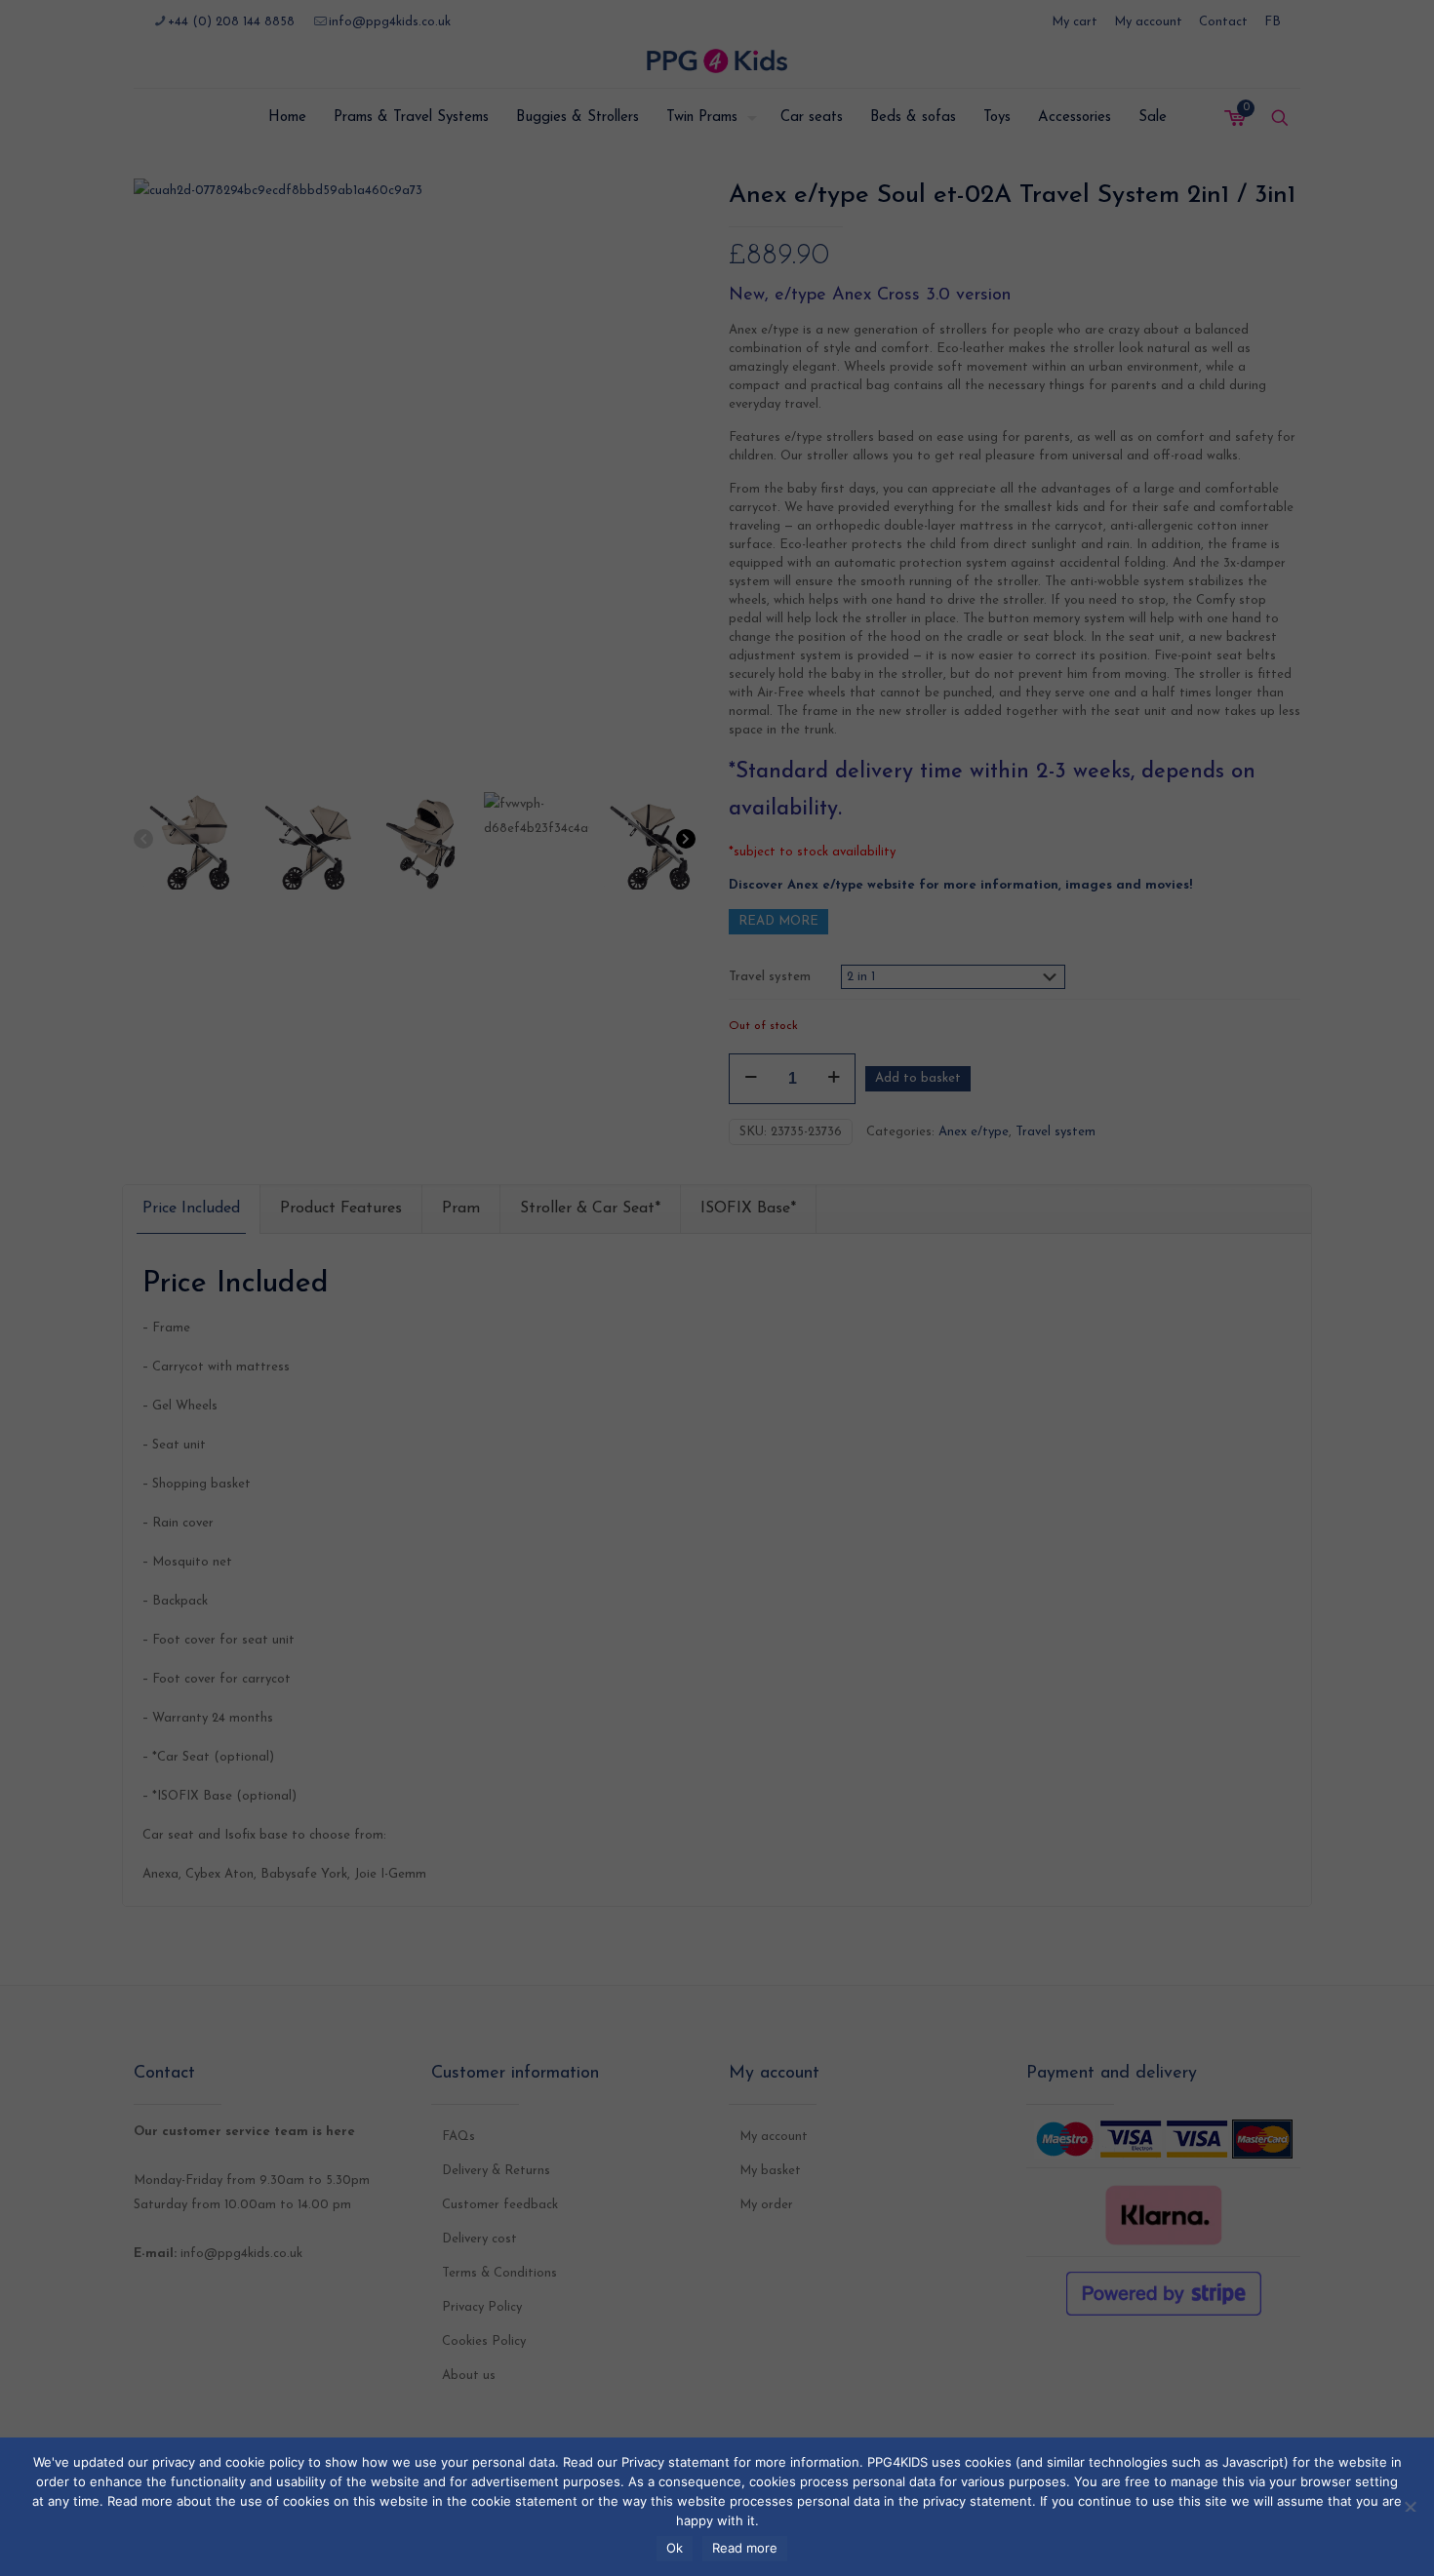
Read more (745, 2548)
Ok (675, 2548)
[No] (1410, 2504)
